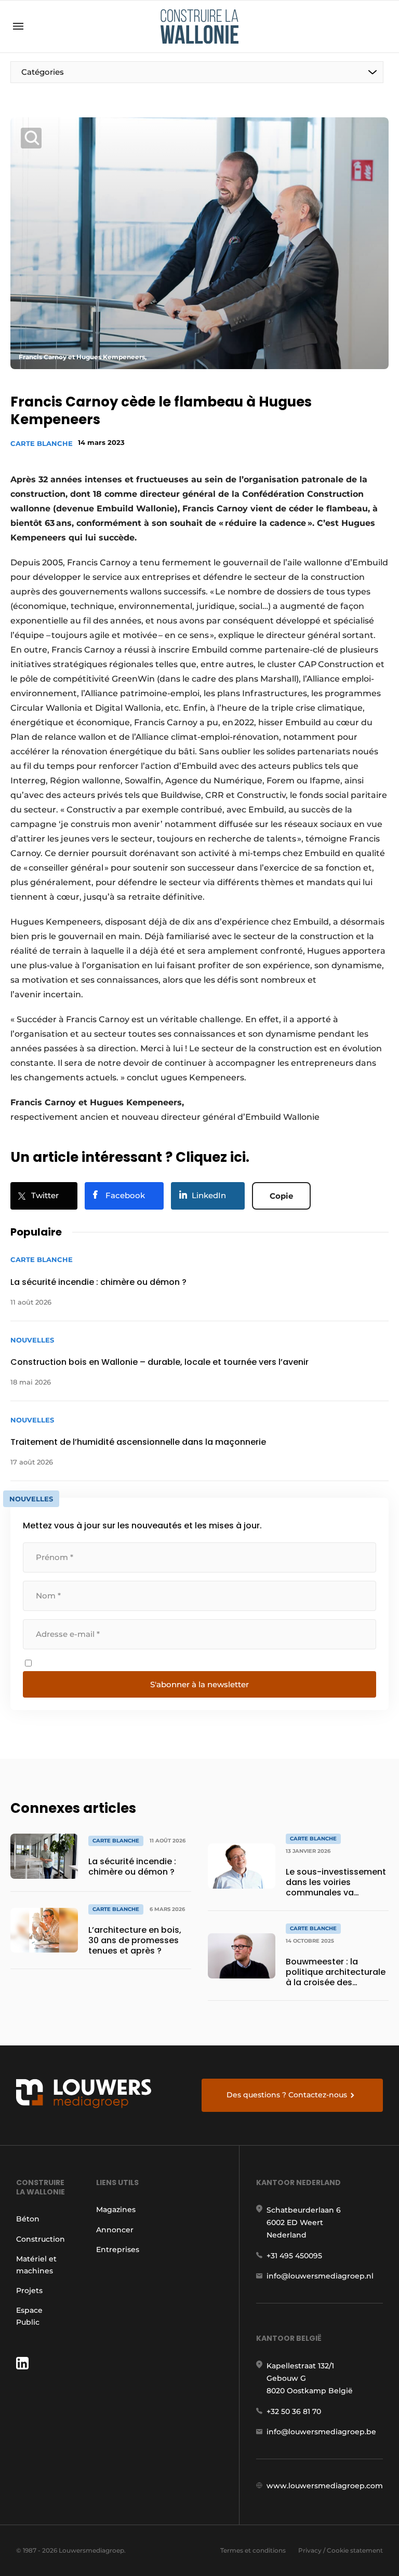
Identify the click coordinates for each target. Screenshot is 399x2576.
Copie (281, 1196)
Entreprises (118, 2249)
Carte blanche (42, 443)
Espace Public (29, 2316)
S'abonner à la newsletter (199, 1684)
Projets (29, 2290)
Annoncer (115, 2230)
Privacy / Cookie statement (341, 2550)
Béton (28, 2219)
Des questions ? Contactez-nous (287, 2095)
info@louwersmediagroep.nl (320, 2276)
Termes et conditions (253, 2550)
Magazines (116, 2209)
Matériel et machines (36, 2265)
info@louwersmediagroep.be (321, 2432)
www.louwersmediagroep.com (325, 2486)
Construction (41, 2239)
